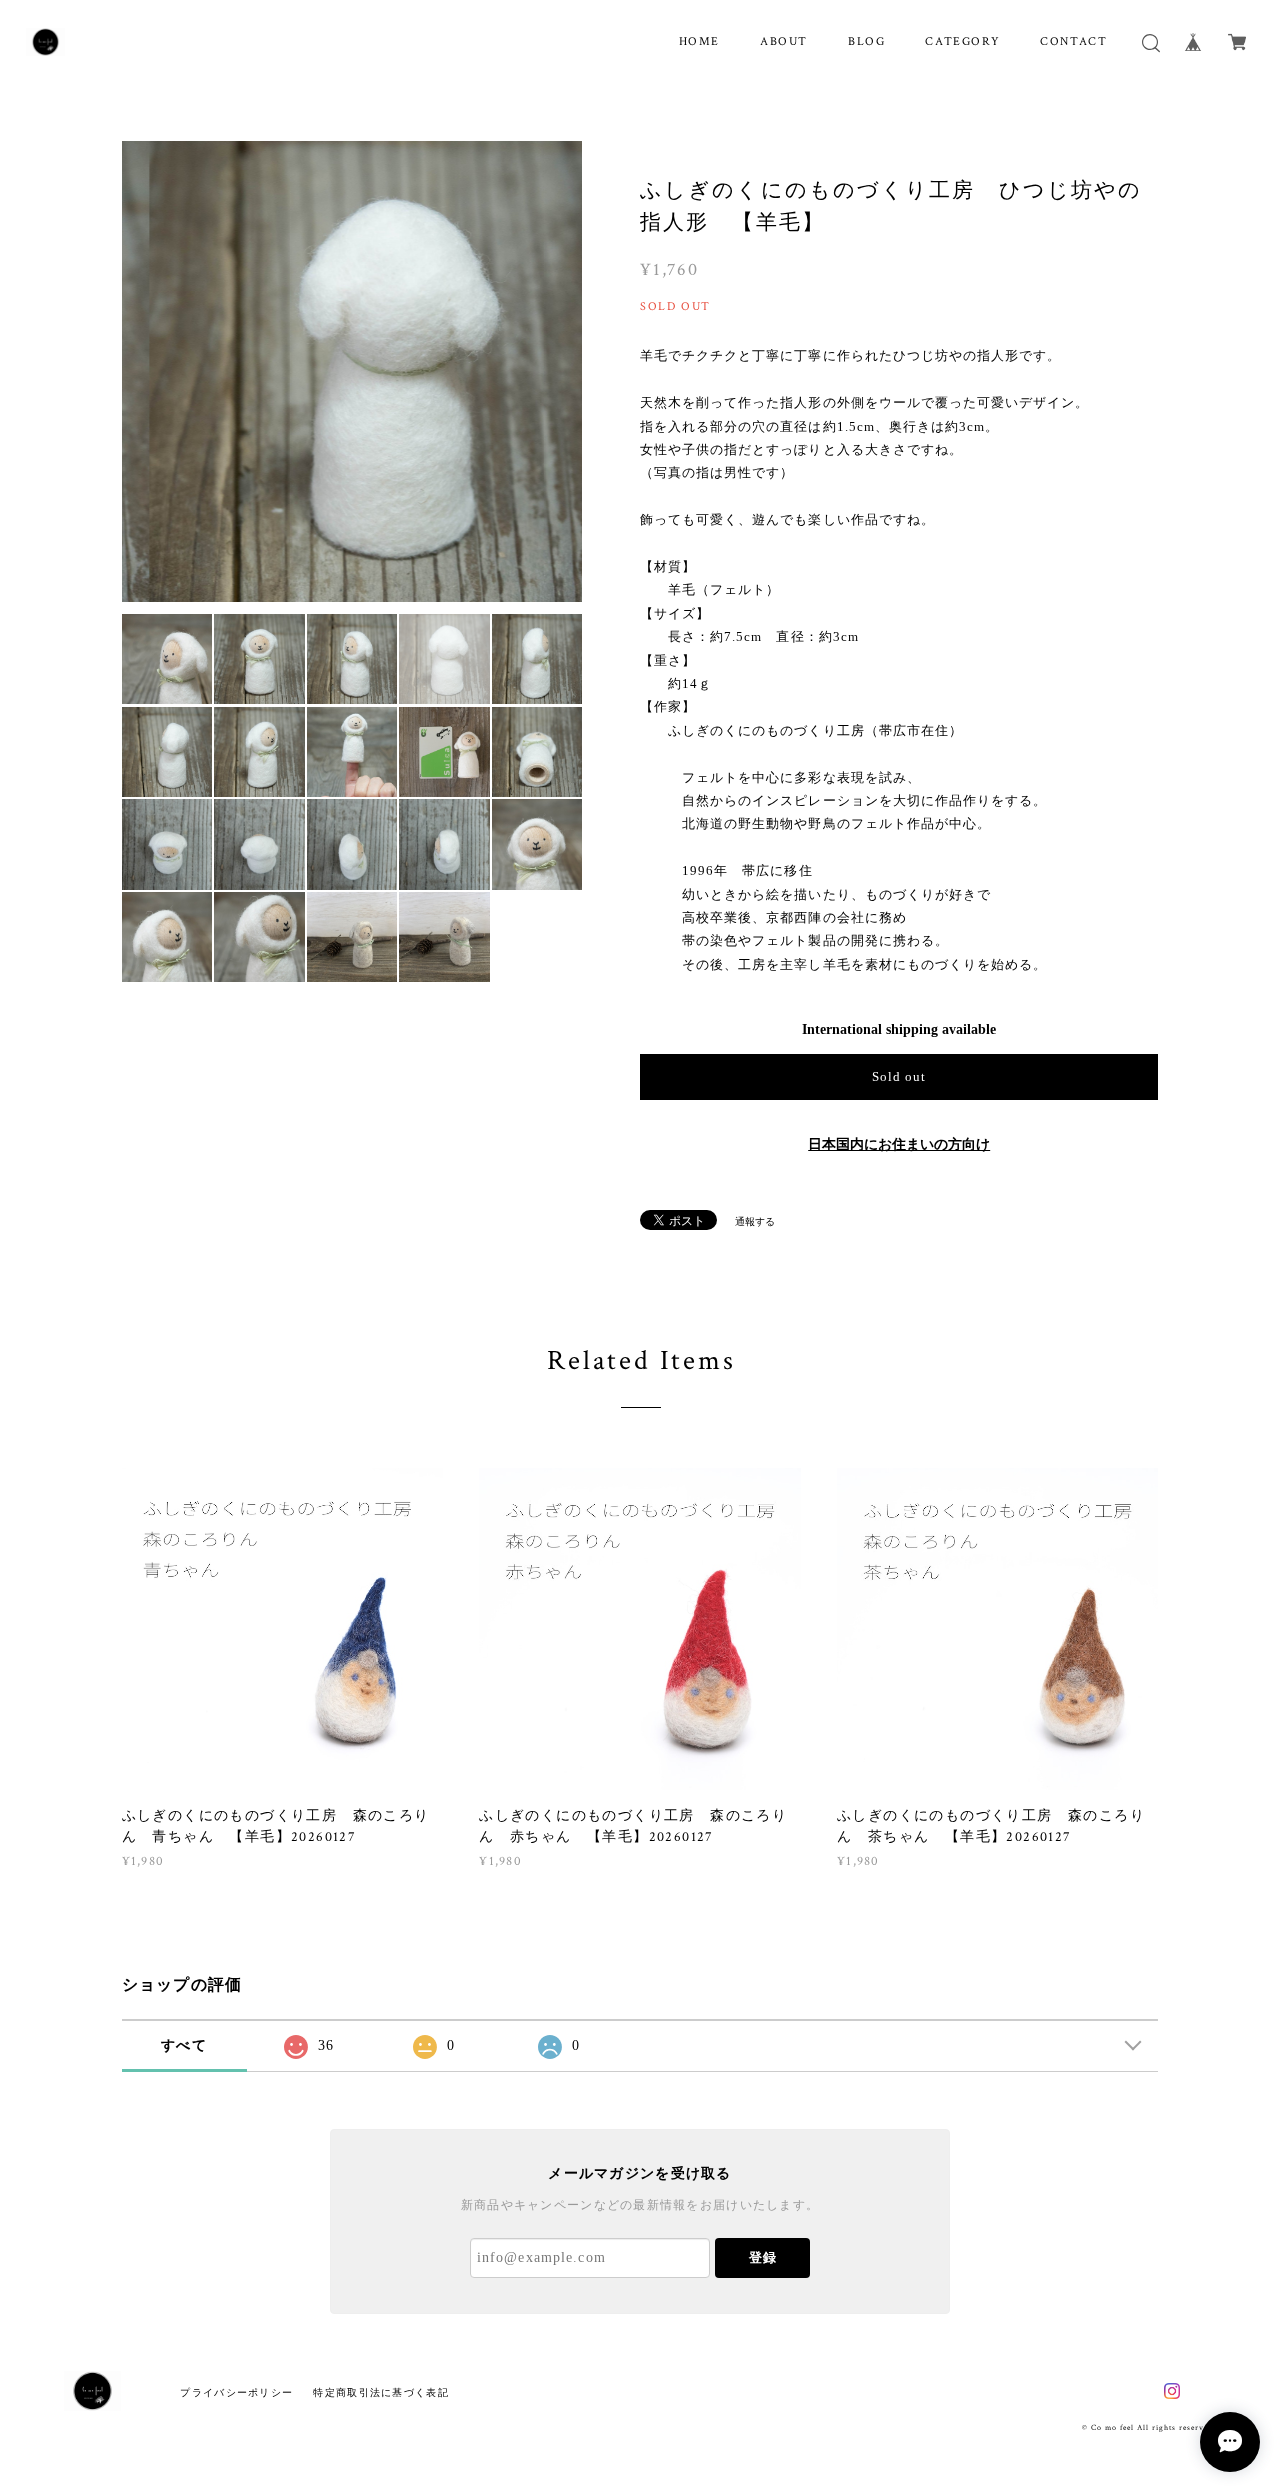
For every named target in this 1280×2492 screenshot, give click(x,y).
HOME (699, 41)
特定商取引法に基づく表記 (380, 2392)
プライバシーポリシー (236, 2392)
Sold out (899, 1076)
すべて (184, 2045)
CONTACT (1073, 41)
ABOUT (784, 41)
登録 (763, 2257)
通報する (755, 1221)
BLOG (866, 41)
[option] (352, 371)
